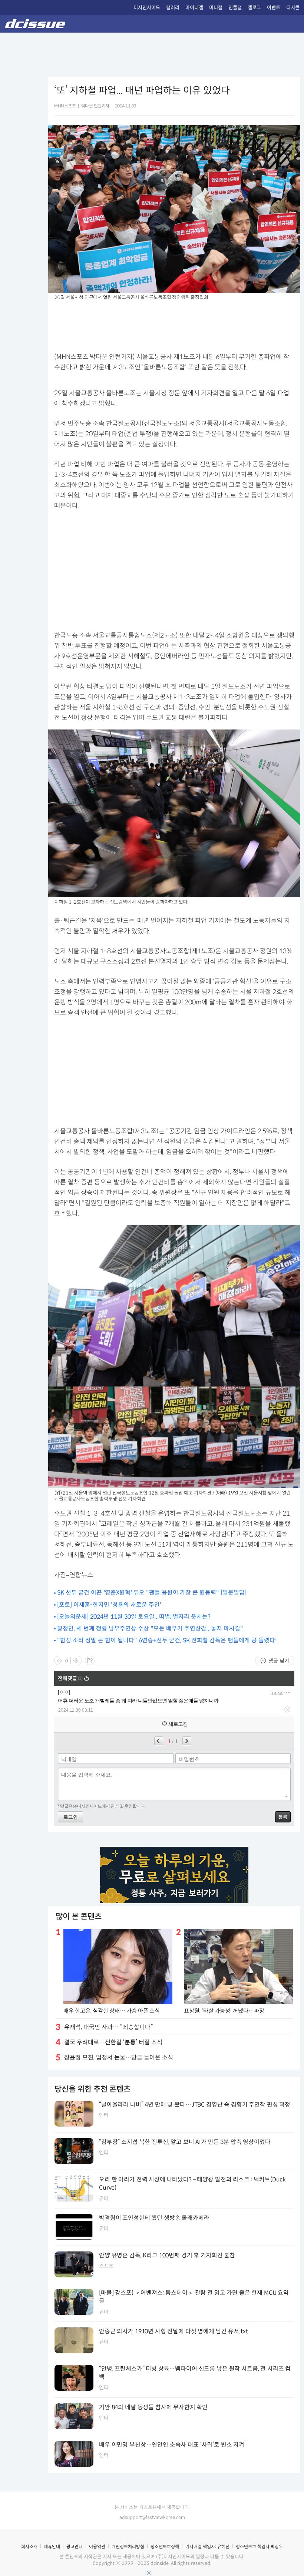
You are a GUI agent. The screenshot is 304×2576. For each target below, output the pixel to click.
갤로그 (254, 8)
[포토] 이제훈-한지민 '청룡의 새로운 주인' (109, 1605)
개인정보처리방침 (128, 2547)
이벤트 (274, 8)
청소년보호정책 (165, 2547)
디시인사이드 (147, 8)
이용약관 (97, 2547)
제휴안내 (52, 2547)
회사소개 (29, 2547)
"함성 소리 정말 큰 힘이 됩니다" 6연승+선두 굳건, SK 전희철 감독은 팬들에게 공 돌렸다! (167, 1640)
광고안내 (75, 2547)
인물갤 (235, 8)
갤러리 (173, 8)
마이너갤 (194, 8)
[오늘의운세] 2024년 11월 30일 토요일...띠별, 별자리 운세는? (134, 1617)
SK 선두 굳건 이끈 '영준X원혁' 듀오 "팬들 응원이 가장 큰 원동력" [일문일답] (152, 1593)
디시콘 (293, 8)
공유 (90, 1661)
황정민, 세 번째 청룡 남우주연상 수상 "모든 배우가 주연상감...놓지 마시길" (150, 1628)
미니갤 (216, 8)
